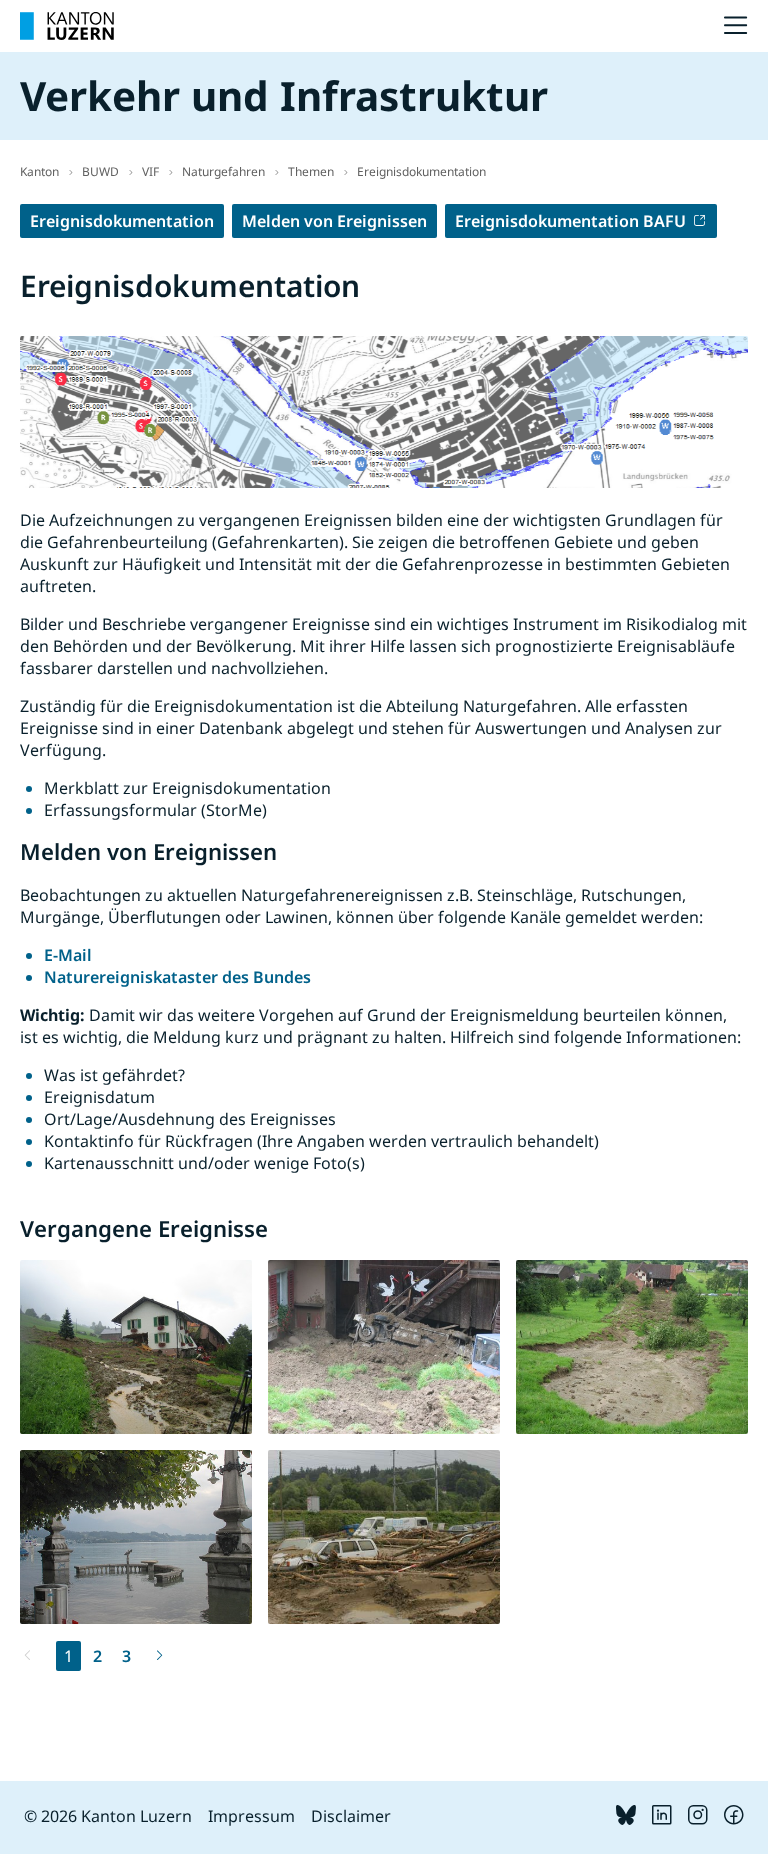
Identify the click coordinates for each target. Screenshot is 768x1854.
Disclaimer (351, 1816)
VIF (150, 171)
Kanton (39, 171)
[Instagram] (698, 1819)
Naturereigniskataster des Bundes (177, 977)
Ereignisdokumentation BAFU (570, 221)
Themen (311, 171)
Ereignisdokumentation (421, 171)
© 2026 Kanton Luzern (108, 1816)
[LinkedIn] (662, 1819)
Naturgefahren (223, 171)
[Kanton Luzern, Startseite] (67, 26)
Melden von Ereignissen (334, 221)
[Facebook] (734, 1819)
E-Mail (68, 955)
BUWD (100, 171)
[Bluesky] (626, 1819)
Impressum (251, 1816)
